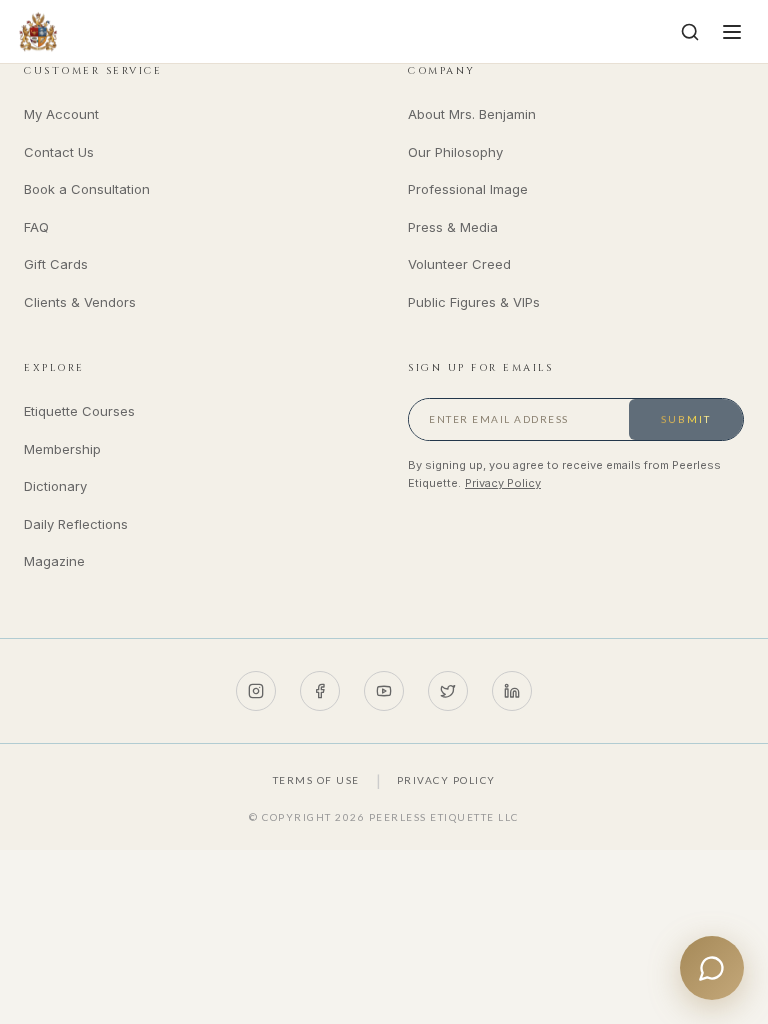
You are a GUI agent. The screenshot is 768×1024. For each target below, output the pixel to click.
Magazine (54, 561)
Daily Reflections (76, 524)
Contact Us (59, 152)
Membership (62, 449)
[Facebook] (320, 691)
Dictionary (55, 486)
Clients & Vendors (80, 302)
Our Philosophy (455, 152)
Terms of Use (316, 780)
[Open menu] (732, 32)
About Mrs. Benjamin (472, 114)
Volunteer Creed (459, 264)
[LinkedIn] (512, 691)
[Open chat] (712, 968)
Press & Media (453, 227)
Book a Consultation (87, 189)
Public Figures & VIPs (474, 302)
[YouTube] (384, 691)
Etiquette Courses (79, 411)
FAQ (36, 227)
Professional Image (468, 189)
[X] (448, 691)
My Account (61, 114)
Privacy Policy (503, 483)
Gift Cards (56, 264)
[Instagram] (256, 691)
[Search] (690, 32)
